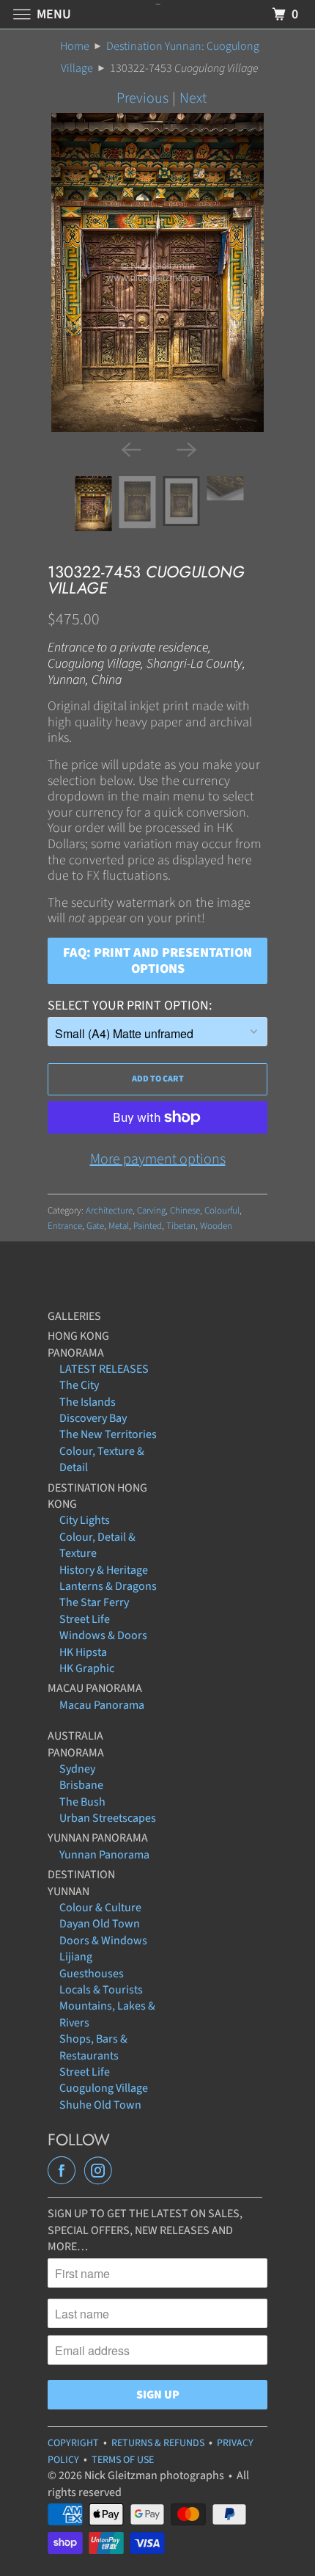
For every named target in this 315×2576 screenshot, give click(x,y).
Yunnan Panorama (104, 1855)
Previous (142, 98)
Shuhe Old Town (100, 2105)
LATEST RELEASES (104, 1369)
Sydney (77, 1769)
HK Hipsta (83, 1652)
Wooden (216, 1226)
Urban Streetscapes (108, 1818)
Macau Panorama (102, 1705)
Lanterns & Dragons (108, 1586)
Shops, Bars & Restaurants (93, 2047)
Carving (151, 1211)
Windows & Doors (103, 1635)
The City (79, 1385)
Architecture (109, 1211)
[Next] (185, 448)
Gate (95, 1226)
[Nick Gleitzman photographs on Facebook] (64, 2171)
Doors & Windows (103, 1941)
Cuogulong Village (104, 2088)
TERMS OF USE (123, 2460)
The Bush (82, 1802)
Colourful (222, 1211)
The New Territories (108, 1434)
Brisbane (81, 1785)
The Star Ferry (94, 1602)
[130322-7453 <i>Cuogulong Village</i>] (157, 273)
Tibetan (181, 1226)
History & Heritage (104, 1570)
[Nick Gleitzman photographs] (158, 14)
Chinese (185, 1211)
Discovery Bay (93, 1418)
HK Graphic (87, 1668)
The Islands (88, 1402)
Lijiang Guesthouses (92, 1965)
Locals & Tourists (101, 1990)
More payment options (158, 1159)
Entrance (65, 1226)
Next (193, 98)
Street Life (85, 1619)
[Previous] (130, 448)
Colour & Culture (100, 1908)
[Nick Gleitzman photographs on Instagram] (101, 2171)
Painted (148, 1226)
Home (75, 46)
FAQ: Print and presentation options (157, 961)
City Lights (85, 1520)
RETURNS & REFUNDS (158, 2443)
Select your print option (128, 1006)
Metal (119, 1226)
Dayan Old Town (100, 1924)
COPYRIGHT (73, 2443)
